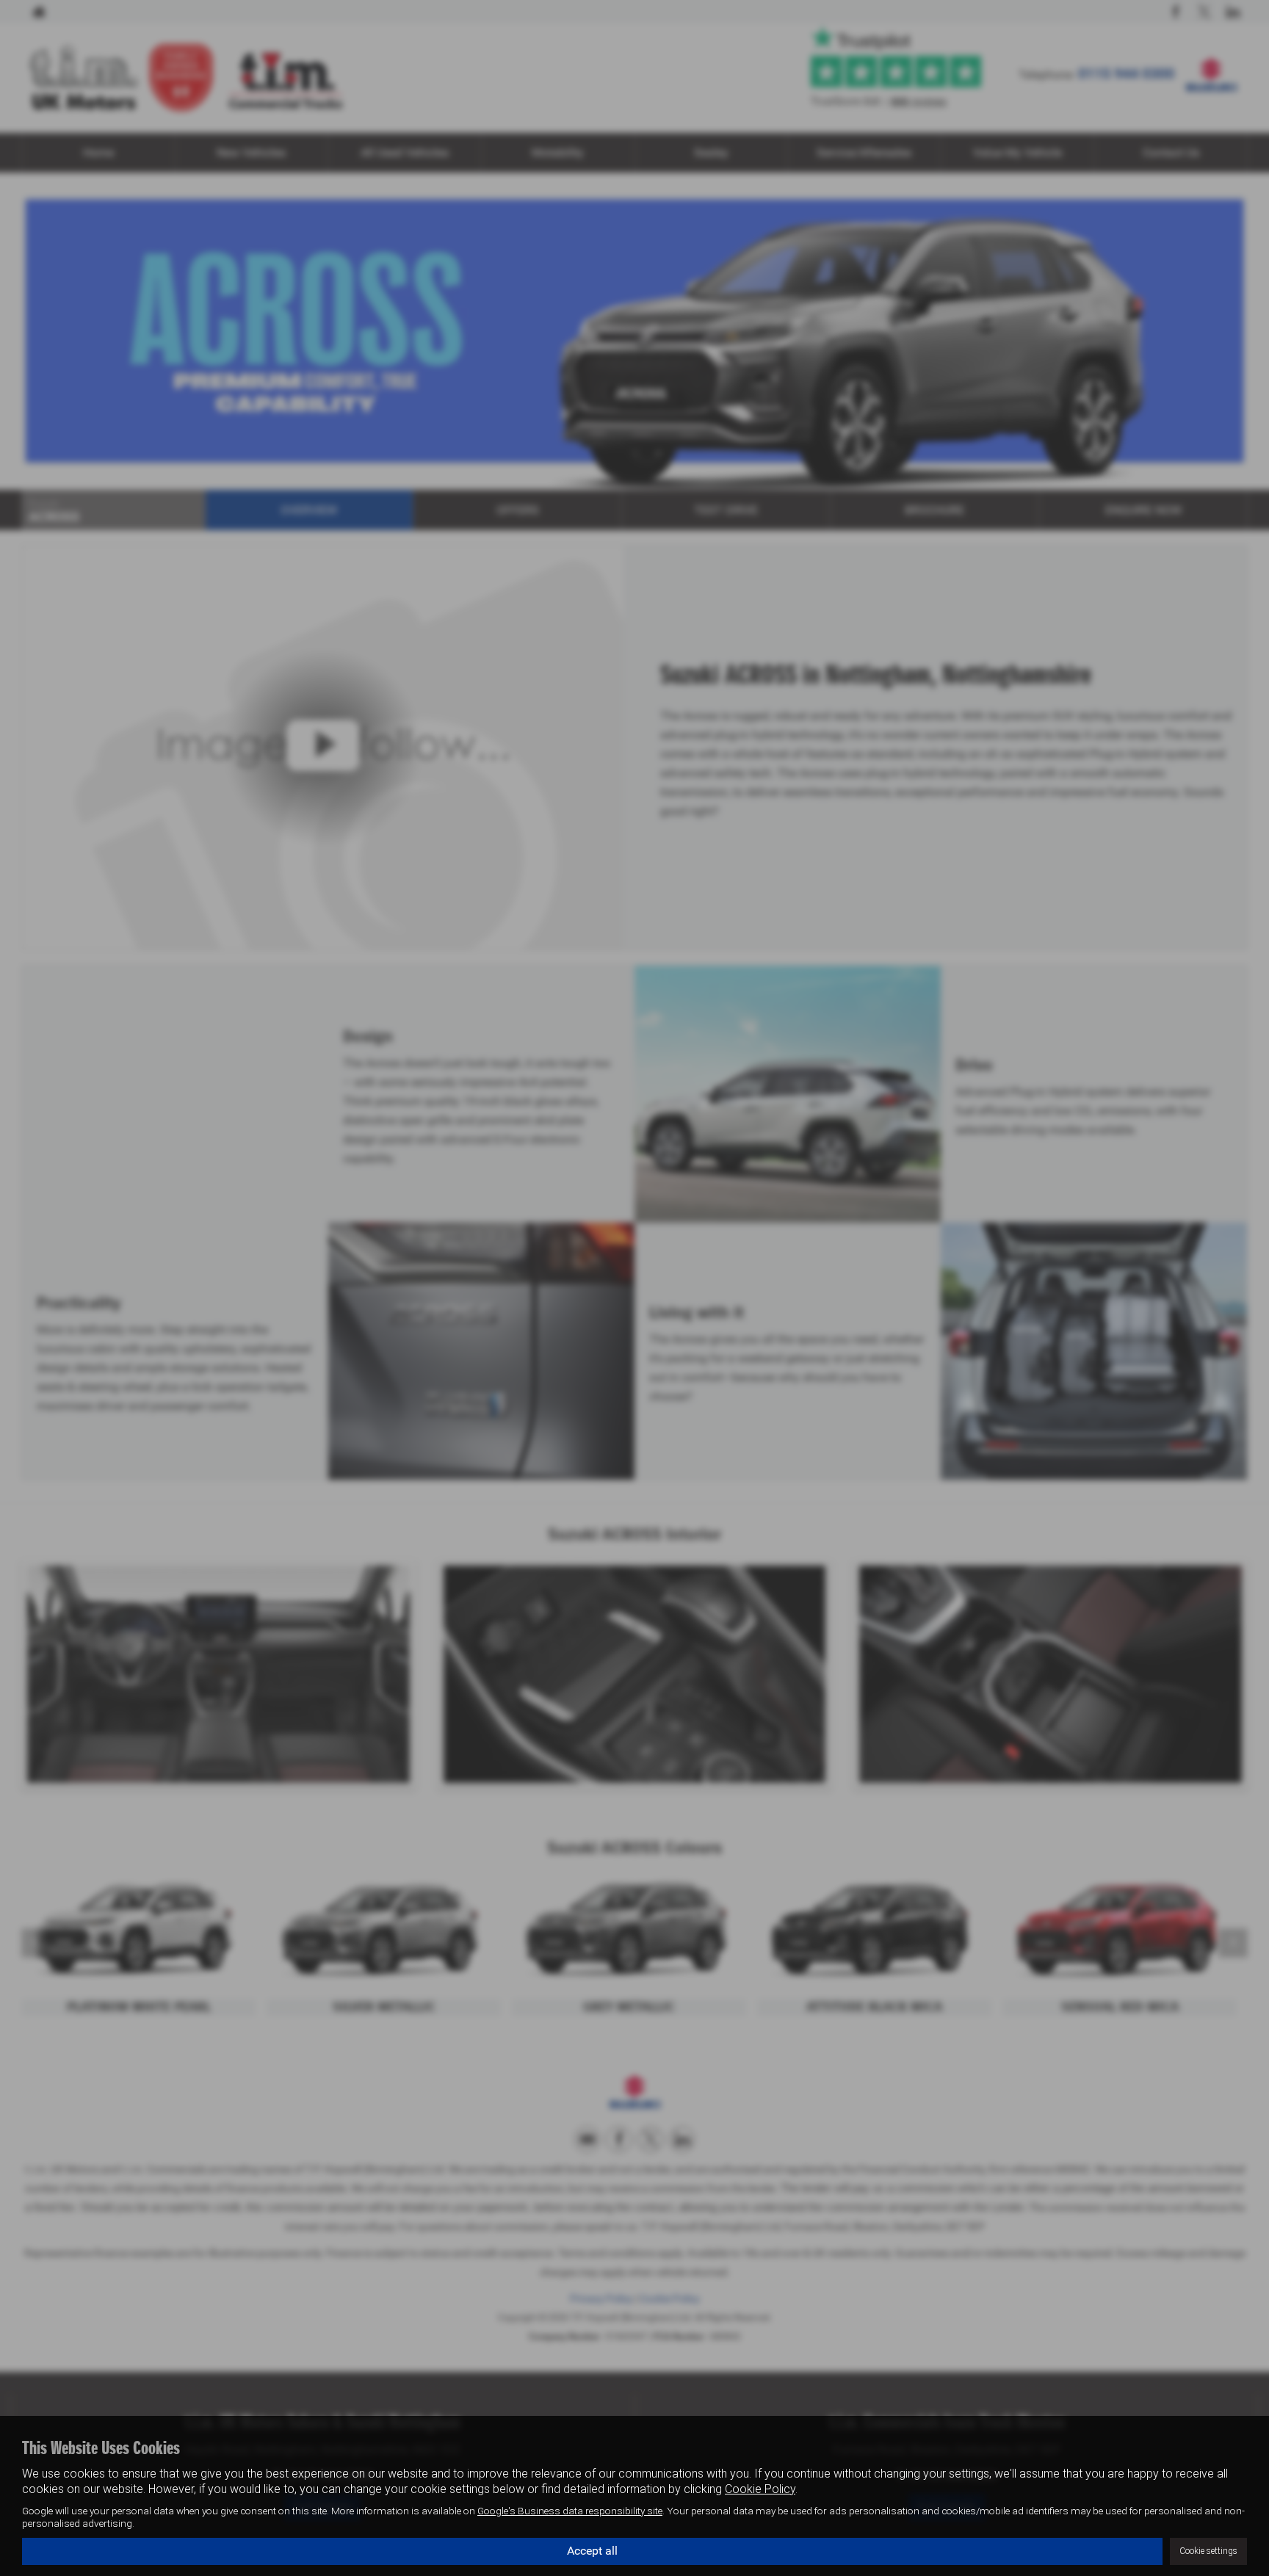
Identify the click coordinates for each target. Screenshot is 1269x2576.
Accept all (592, 2551)
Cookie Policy (760, 2489)
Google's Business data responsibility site (570, 2511)
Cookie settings (1208, 2551)
